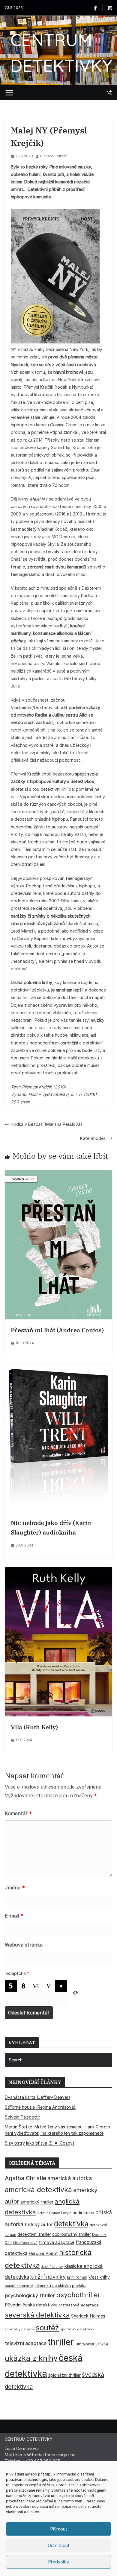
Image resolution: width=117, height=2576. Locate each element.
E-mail (14, 1916)
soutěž (47, 2328)
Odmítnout (59, 2545)
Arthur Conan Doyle (54, 2213)
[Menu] (9, 93)
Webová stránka (24, 1945)
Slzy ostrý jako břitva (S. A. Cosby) (40, 2143)
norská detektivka (19, 2286)
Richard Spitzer (53, 156)
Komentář (18, 1813)
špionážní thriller (64, 2375)
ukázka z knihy (31, 2358)
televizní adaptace (26, 2343)
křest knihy (99, 2277)
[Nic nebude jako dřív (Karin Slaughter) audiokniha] (58, 1369)
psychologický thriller (30, 2295)
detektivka (71, 2224)
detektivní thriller (34, 2234)
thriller (61, 2342)
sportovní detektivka (77, 2329)
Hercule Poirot (43, 2253)
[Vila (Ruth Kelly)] (58, 1571)
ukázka (102, 2344)
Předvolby (58, 2562)
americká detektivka (38, 2190)
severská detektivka (37, 2315)
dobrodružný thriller (72, 2234)
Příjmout (59, 2529)
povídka (79, 2286)
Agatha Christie (25, 2178)
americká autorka (70, 2178)
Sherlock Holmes (88, 2316)
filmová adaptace (57, 2242)
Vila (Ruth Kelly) (34, 1727)
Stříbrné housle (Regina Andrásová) (40, 2107)
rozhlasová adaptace (79, 2305)
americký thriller (37, 2202)
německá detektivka (53, 2286)
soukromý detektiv (20, 2329)
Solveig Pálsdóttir (22, 2117)
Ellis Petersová (25, 2243)
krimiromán (77, 2277)
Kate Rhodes (93, 1138)
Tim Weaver (85, 2344)
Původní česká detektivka (31, 2305)
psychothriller (78, 2295)
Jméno (15, 1888)
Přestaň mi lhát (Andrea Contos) (57, 1330)
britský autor (39, 2225)
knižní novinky (48, 2277)
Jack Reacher (52, 2267)
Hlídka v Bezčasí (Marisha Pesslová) (47, 1124)
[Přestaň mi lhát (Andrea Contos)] (58, 1174)
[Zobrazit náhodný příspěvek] (109, 93)
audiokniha (83, 2213)
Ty (13, 938)
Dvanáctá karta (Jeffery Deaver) (37, 2097)
